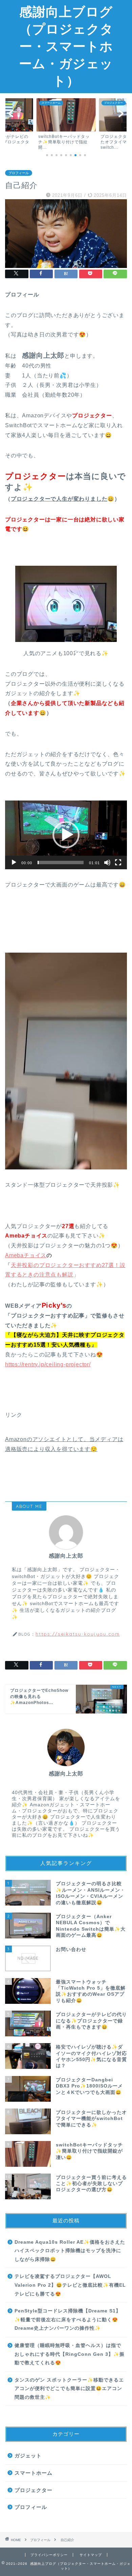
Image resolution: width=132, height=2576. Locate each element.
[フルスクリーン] (118, 863)
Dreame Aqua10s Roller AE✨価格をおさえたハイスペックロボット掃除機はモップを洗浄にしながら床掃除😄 (70, 2251)
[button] (66, 835)
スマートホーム (34, 2473)
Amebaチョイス (26, 1255)
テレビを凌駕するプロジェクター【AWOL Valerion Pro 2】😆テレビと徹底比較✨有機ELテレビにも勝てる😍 (70, 2285)
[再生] (14, 863)
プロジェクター (34, 2490)
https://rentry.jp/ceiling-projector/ (48, 1364)
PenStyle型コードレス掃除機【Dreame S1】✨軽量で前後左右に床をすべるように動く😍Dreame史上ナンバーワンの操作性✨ (68, 2320)
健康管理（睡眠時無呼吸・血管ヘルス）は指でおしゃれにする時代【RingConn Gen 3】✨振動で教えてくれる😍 (70, 2354)
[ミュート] (107, 863)
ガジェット (28, 2456)
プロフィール (19, 173)
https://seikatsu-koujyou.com (78, 1634)
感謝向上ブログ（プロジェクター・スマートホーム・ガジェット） (66, 46)
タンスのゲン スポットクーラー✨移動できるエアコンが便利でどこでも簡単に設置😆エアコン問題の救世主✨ (69, 2389)
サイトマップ (91, 2555)
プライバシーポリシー (49, 2555)
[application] (66, 835)
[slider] (61, 863)
